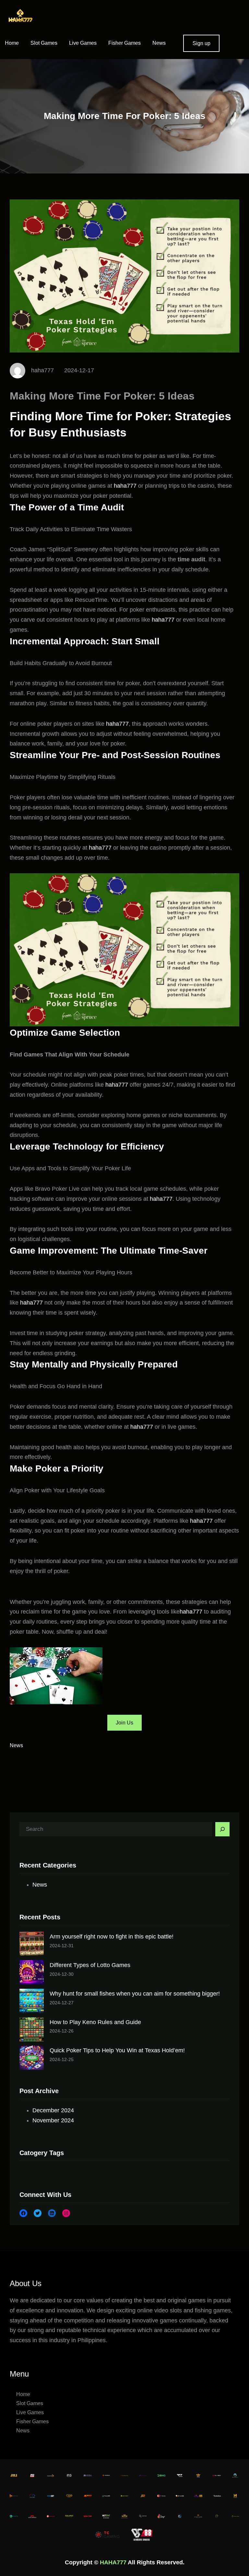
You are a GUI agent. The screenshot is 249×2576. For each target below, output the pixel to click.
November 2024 (53, 2120)
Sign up (202, 43)
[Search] (222, 1829)
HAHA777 (113, 2562)
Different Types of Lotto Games (90, 1965)
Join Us (124, 1723)
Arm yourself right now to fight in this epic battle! (112, 1937)
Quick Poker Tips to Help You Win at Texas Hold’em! (117, 2050)
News (16, 1745)
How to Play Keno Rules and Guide (95, 2022)
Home (12, 43)
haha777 (125, 486)
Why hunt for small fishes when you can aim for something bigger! (135, 1994)
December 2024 (53, 2110)
